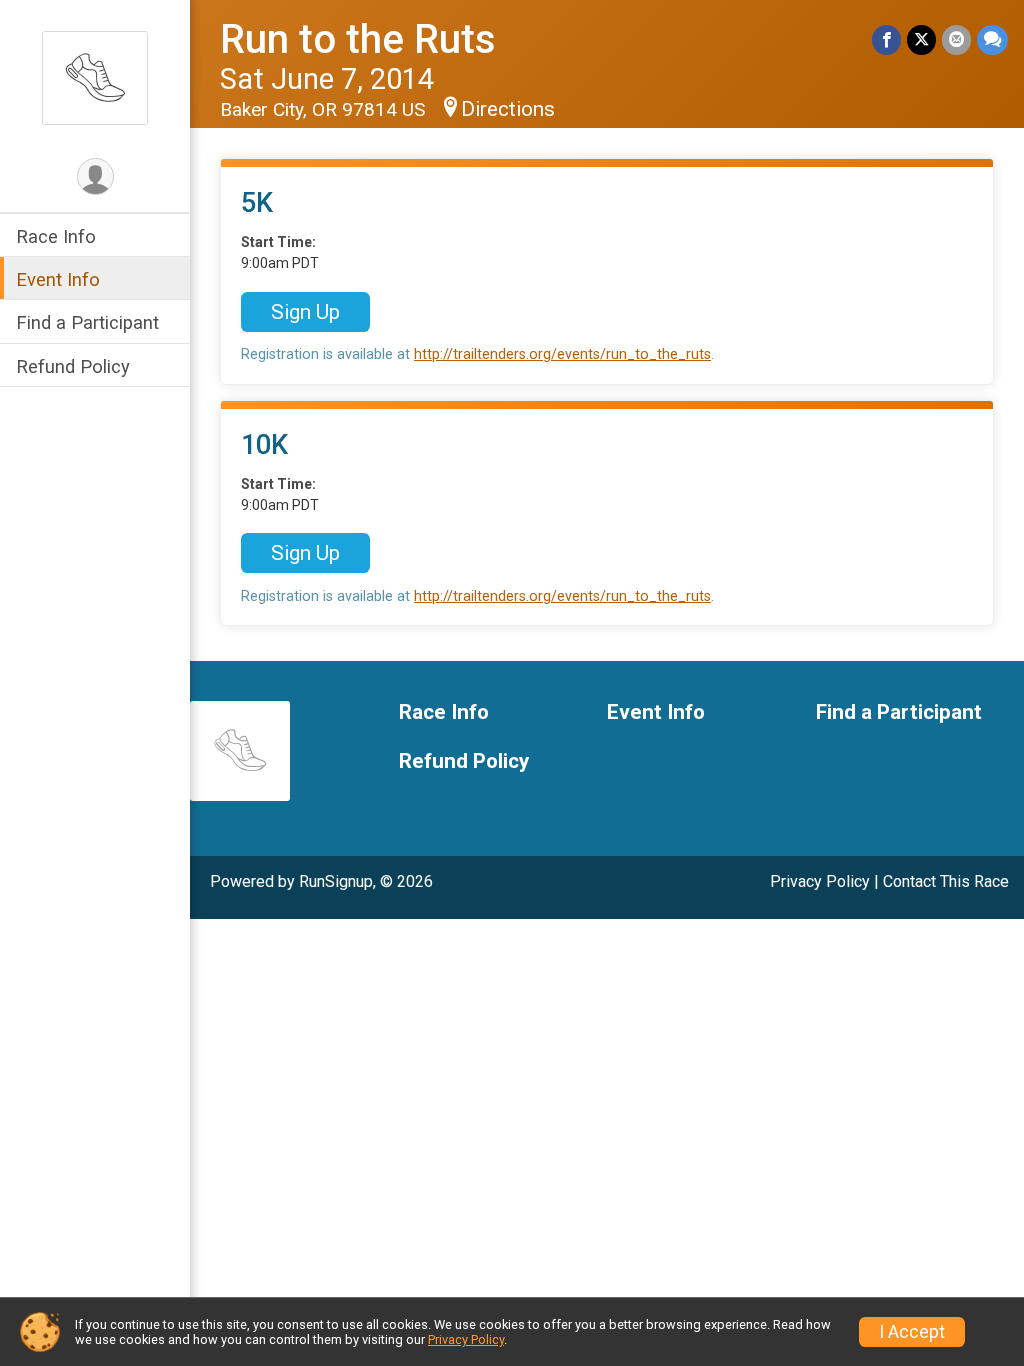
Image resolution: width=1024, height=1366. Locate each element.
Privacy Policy (820, 881)
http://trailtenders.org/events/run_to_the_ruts (562, 354)
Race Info (56, 236)
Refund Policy (73, 366)
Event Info (58, 279)
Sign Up (305, 312)
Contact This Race (946, 881)
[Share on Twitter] (921, 39)
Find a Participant (87, 322)
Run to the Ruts (358, 39)
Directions (508, 109)
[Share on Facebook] (886, 39)
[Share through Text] (992, 39)
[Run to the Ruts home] (95, 77)
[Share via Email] (956, 39)
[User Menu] (95, 176)
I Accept (912, 1332)
